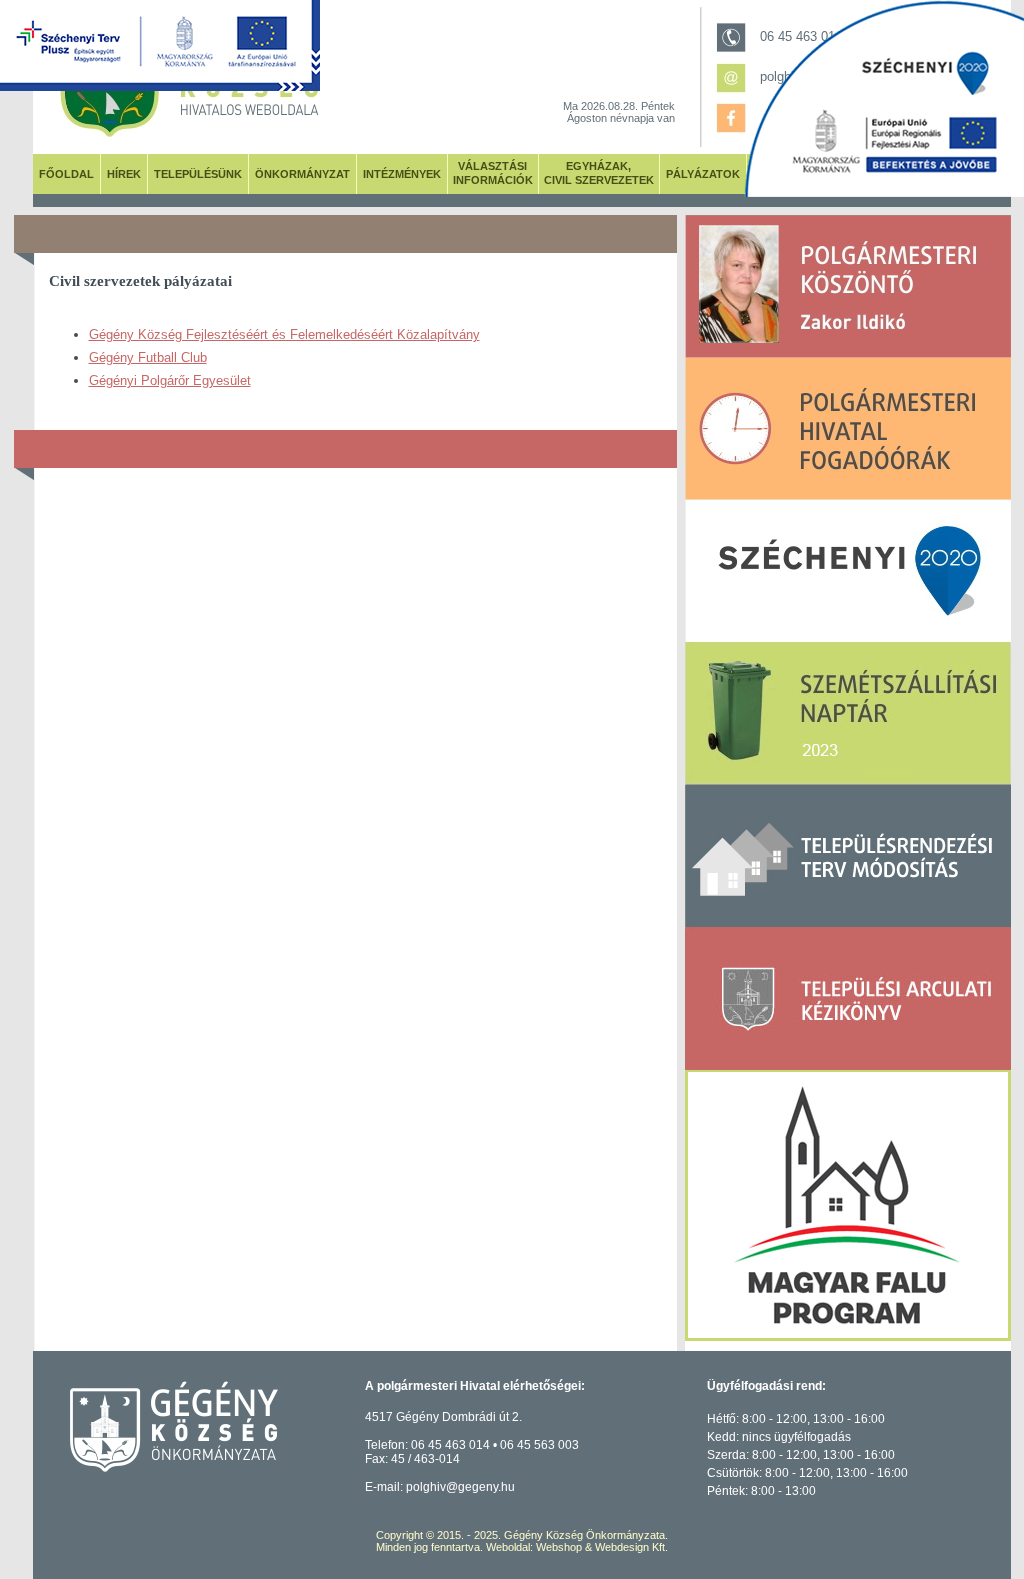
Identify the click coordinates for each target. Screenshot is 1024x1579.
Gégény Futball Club (148, 357)
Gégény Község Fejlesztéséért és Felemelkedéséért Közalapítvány (284, 334)
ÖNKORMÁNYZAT (302, 174)
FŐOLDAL (66, 174)
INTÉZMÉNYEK (402, 174)
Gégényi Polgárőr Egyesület (170, 380)
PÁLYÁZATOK (703, 174)
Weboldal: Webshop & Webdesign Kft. (577, 1547)
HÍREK (124, 174)
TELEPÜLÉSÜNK (198, 174)
